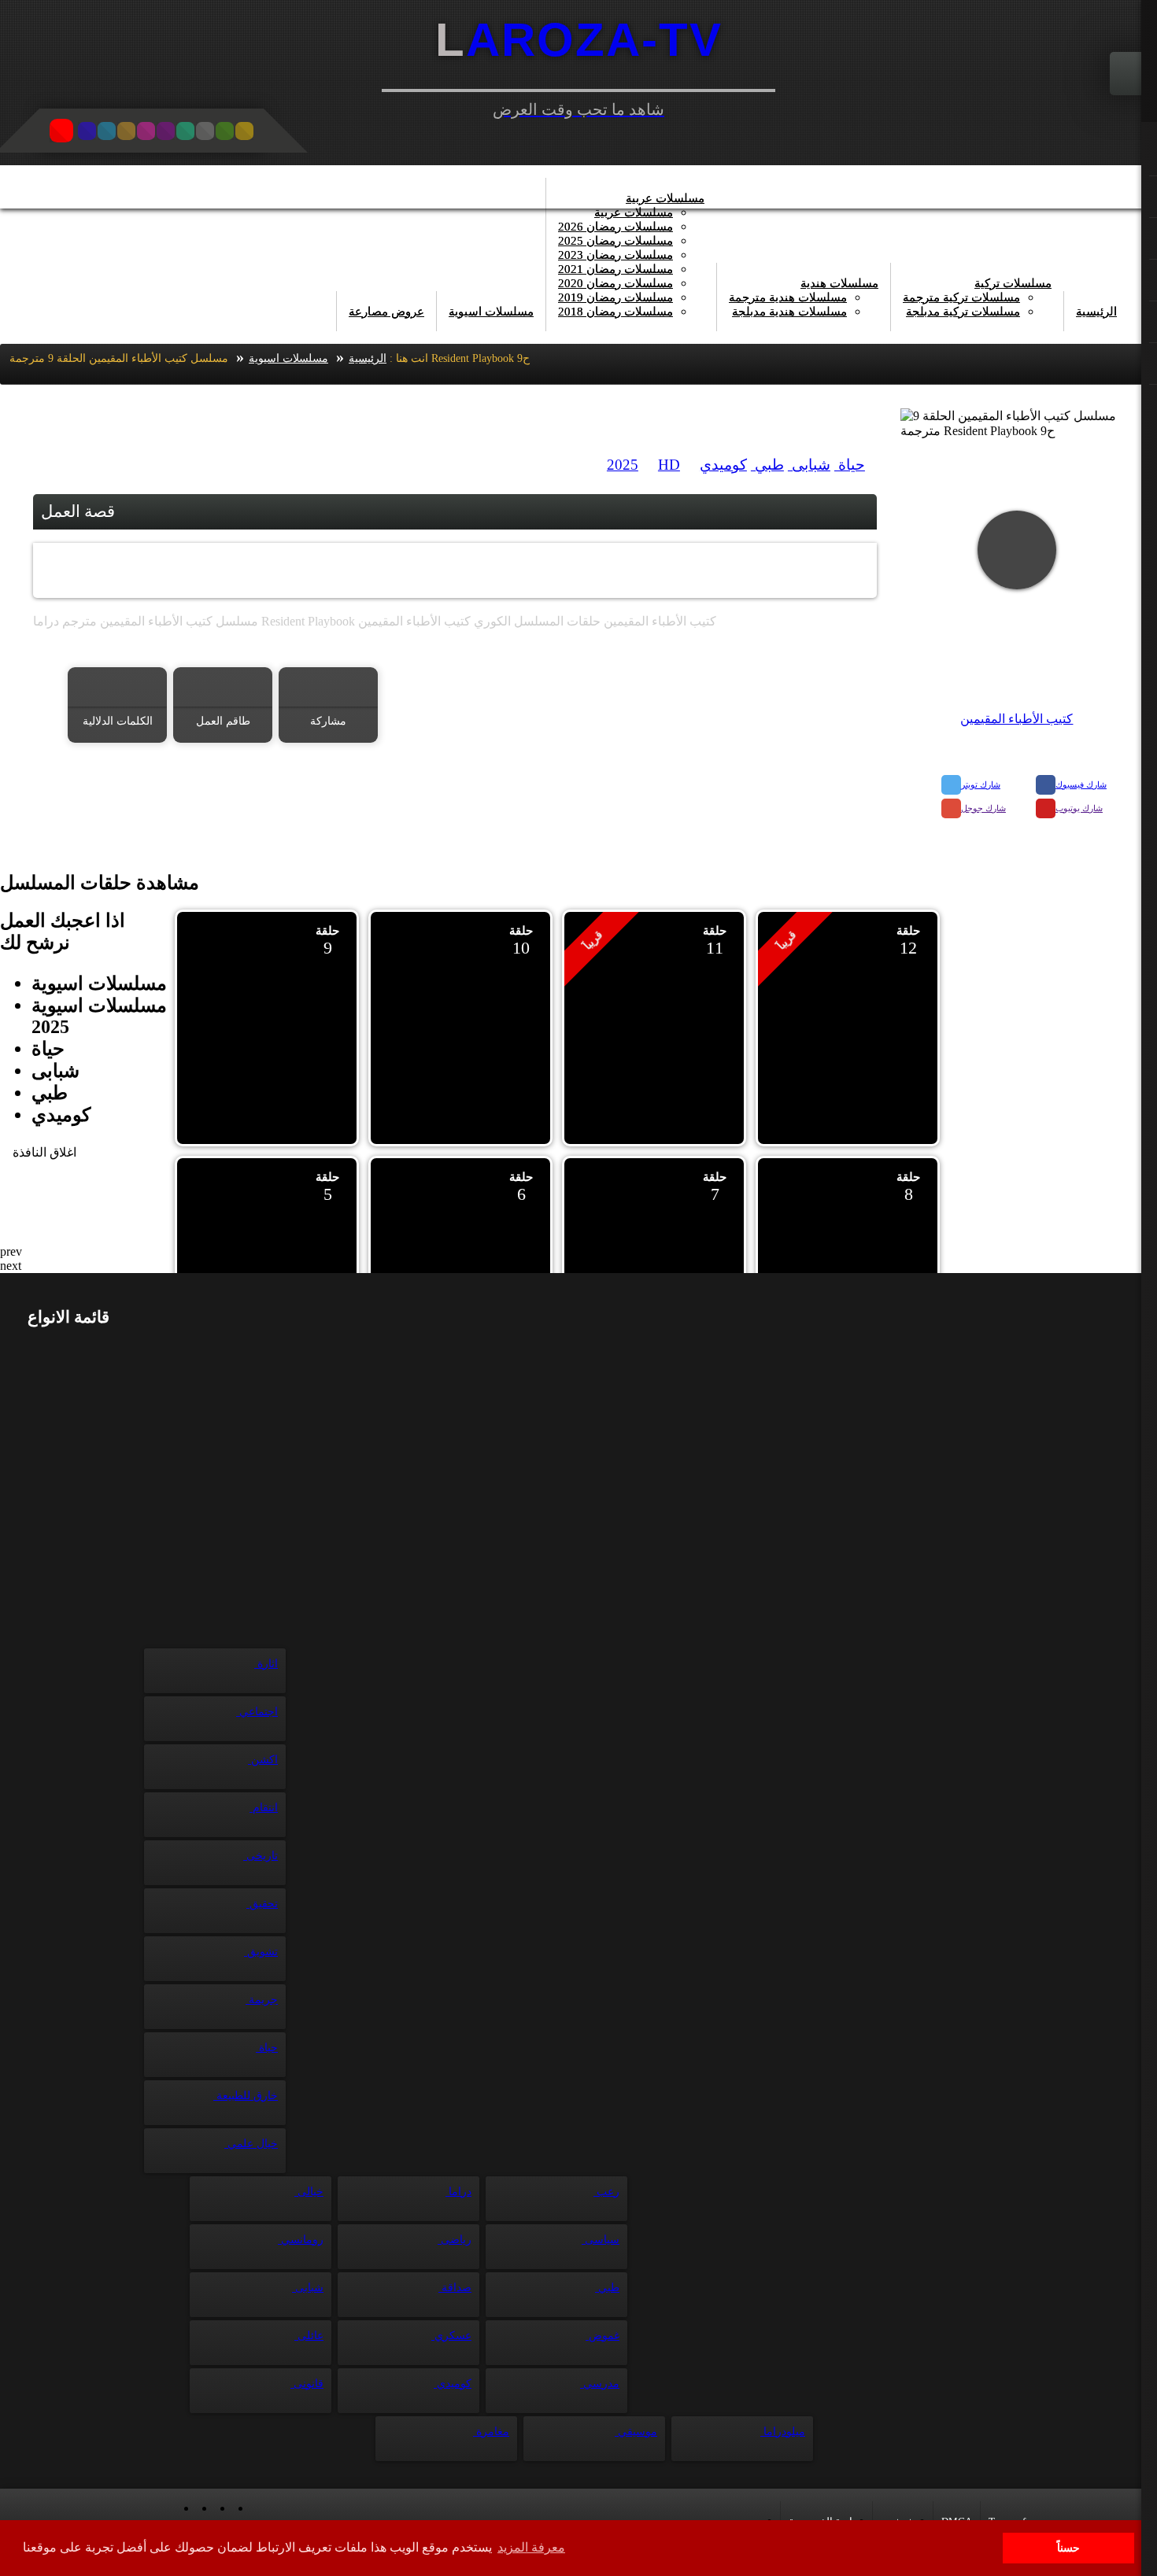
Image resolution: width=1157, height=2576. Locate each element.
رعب (606, 2192)
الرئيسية (1096, 312)
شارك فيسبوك (1081, 784)
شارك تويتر (981, 784)
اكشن (263, 1760)
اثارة (266, 1664)
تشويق (261, 1952)
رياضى (455, 2240)
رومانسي (301, 2240)
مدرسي (600, 2384)
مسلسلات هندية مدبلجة (789, 312)
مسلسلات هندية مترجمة (788, 297)
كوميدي (723, 465)
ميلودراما (783, 2432)
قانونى (307, 2384)
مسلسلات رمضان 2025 (615, 241)
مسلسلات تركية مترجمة (961, 297)
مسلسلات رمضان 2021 (615, 269)
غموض (603, 2336)
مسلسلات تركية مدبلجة (963, 312)
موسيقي (636, 2432)
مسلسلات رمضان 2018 (615, 312)
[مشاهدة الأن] (1017, 550)
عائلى (309, 2336)
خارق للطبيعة (246, 2096)
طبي (767, 465)
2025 (623, 465)
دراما (458, 2192)
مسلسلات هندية (839, 283)
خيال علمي (251, 2144)
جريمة (262, 2000)
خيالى (309, 2192)
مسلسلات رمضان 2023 (615, 255)
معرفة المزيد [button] (531, 2547)
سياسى (601, 2240)
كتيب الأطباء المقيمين (1017, 719)
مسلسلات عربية (665, 198)
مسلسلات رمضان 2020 (615, 283)
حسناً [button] (1068, 2548)
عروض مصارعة (386, 312)
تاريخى (261, 1856)
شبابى (809, 465)
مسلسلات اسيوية (491, 312)
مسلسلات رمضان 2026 (615, 227)
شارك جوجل (983, 808)
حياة (850, 465)
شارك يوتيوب (1079, 808)
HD (669, 465)
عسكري (451, 2336)
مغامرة (491, 2432)
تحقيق (262, 1904)
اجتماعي (257, 1712)
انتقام (264, 1808)
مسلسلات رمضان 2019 (615, 297)
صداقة (455, 2288)
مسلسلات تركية (1013, 283)
